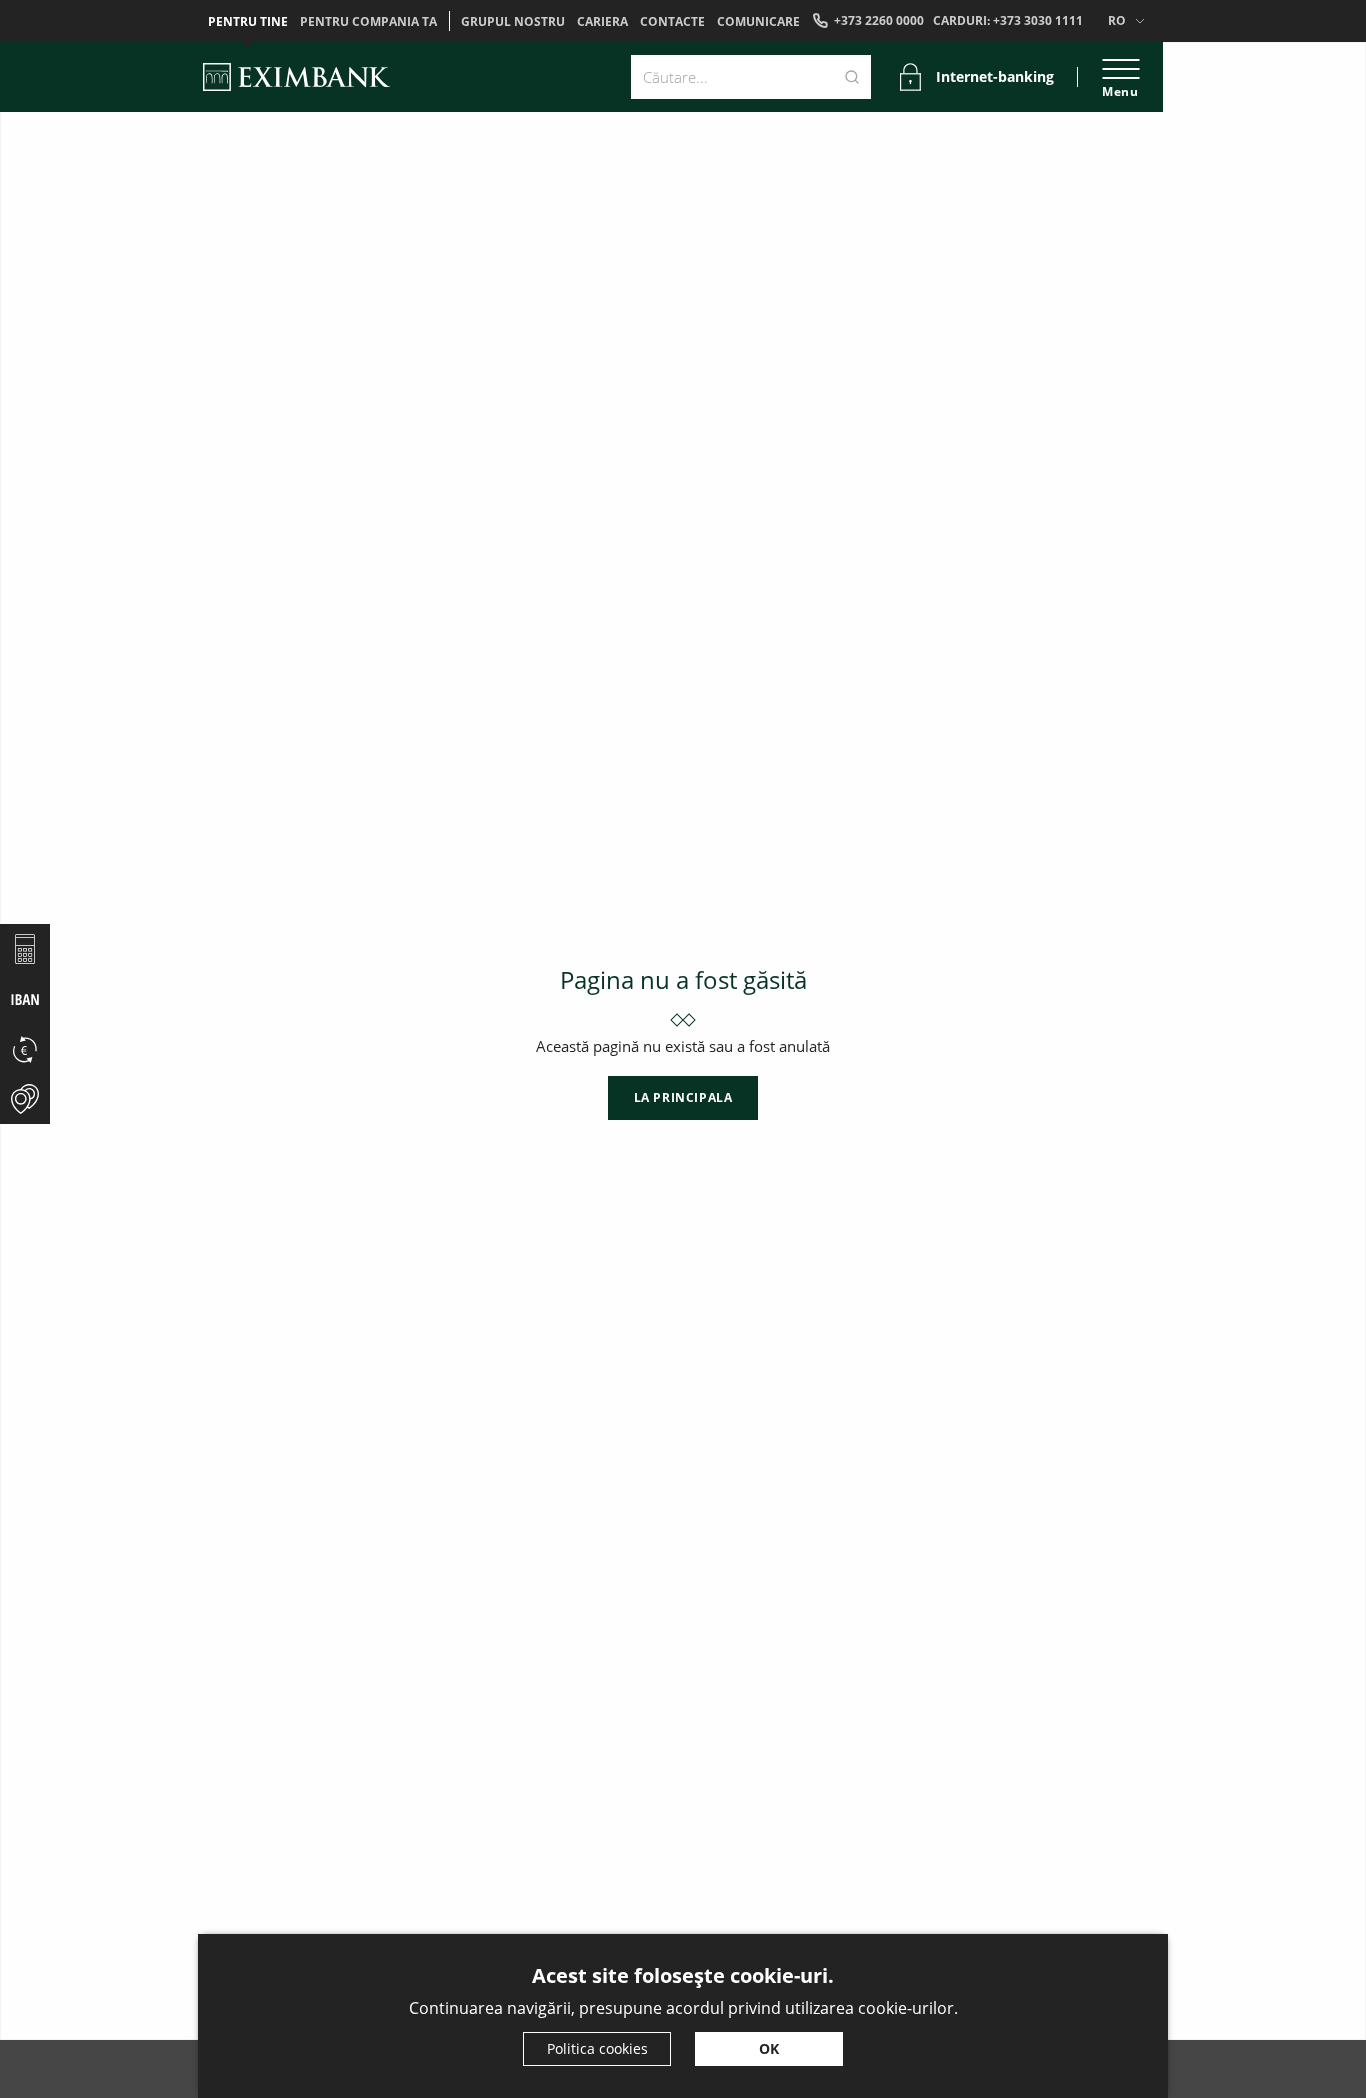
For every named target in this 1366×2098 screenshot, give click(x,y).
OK (769, 2048)
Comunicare (758, 22)
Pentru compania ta (368, 22)
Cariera (602, 22)
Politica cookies (597, 2048)
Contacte (672, 22)
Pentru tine (248, 22)
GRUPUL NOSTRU (513, 22)
